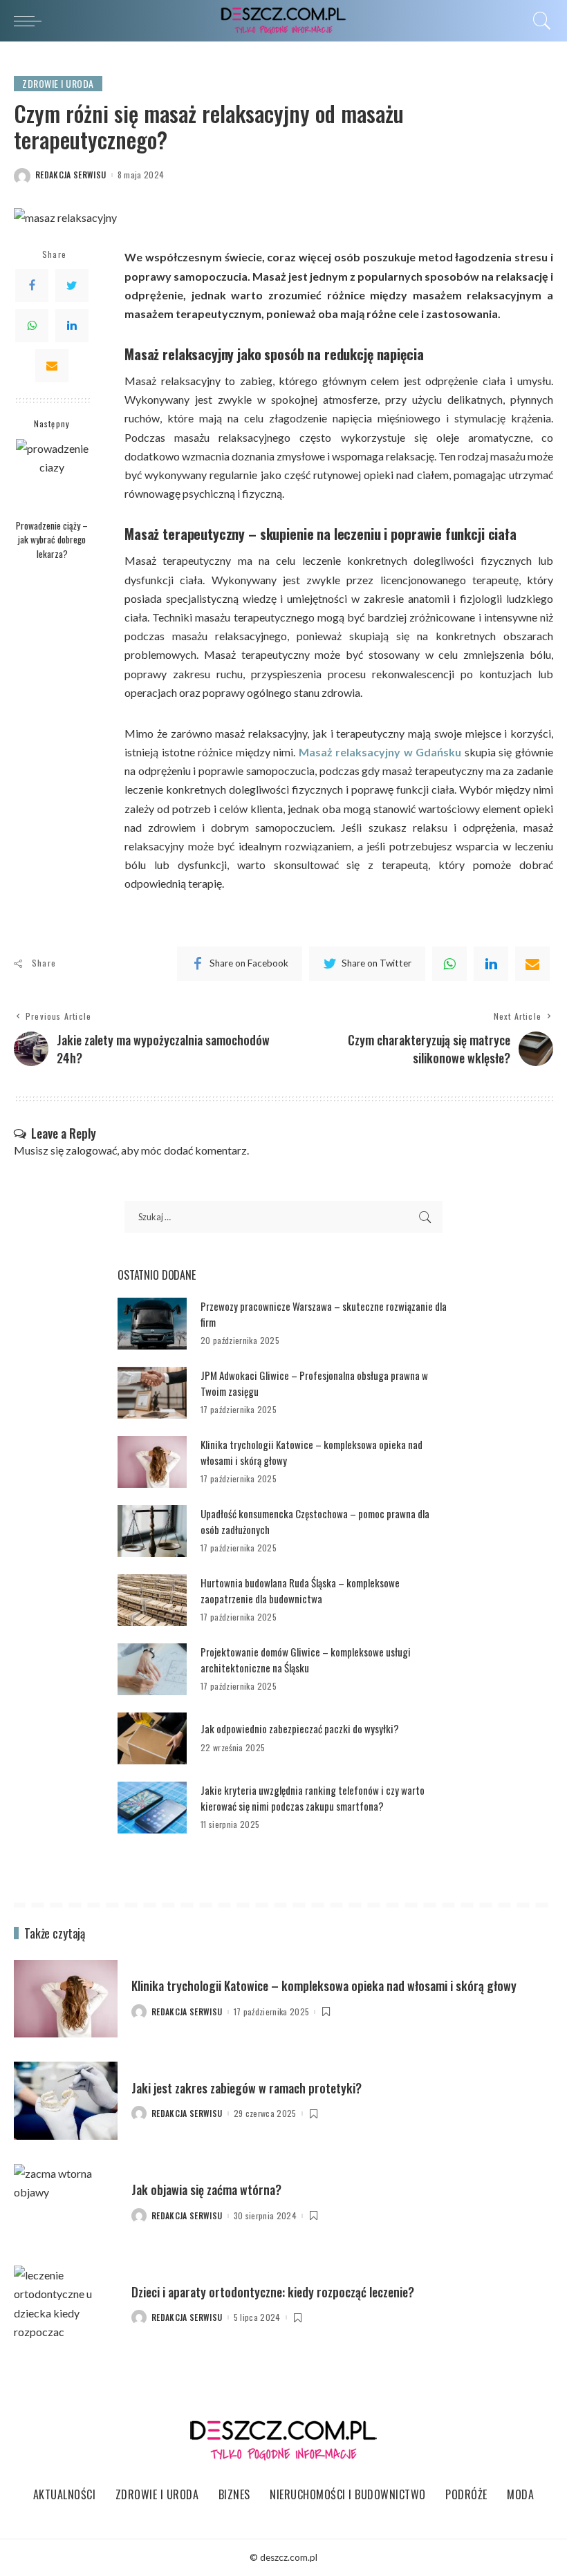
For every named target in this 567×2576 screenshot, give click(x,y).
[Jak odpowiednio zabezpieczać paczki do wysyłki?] (152, 1738)
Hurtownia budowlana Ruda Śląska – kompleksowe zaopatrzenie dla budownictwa (300, 1590)
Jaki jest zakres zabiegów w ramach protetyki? (247, 2088)
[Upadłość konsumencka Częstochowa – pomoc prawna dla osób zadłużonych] (152, 1531)
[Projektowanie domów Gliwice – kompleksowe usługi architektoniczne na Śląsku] (152, 1669)
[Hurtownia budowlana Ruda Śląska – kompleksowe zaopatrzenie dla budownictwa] (152, 1600)
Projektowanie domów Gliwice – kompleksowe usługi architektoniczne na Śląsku (306, 1660)
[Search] (539, 21)
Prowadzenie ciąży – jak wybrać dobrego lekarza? (52, 540)
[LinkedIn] (72, 326)
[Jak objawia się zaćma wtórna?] (66, 2203)
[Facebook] (32, 286)
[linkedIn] (491, 964)
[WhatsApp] (32, 326)
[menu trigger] (31, 21)
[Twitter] (72, 286)
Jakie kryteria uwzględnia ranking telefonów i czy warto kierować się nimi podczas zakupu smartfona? (313, 1798)
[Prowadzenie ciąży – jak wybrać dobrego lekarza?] (52, 475)
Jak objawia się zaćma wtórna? (206, 2190)
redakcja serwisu (71, 175)
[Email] (52, 366)
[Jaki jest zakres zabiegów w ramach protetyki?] (66, 2101)
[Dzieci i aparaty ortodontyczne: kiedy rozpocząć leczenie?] (66, 2305)
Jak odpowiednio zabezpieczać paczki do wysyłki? (300, 1728)
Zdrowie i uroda (58, 83)
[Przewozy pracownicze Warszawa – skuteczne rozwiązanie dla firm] (152, 1324)
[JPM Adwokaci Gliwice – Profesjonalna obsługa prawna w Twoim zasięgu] (152, 1393)
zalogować (91, 1150)
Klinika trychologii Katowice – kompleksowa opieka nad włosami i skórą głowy (324, 1986)
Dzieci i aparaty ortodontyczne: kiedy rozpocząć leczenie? (273, 2292)
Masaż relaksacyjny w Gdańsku (380, 752)
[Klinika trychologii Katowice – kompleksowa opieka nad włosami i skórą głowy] (152, 1462)
